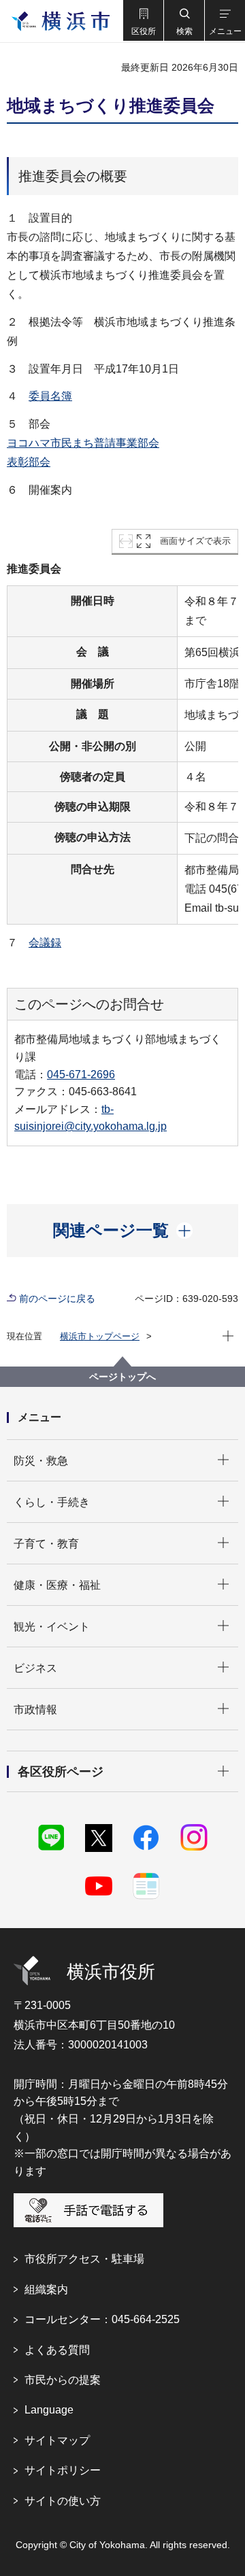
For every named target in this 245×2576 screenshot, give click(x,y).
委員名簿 (50, 396)
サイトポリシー (63, 2470)
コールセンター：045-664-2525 (102, 2319)
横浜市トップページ (100, 1336)
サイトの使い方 (63, 2501)
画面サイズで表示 (195, 541)
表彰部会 (29, 462)
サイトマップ (57, 2440)
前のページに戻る (57, 1299)
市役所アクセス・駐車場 (84, 2259)
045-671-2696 (81, 1075)
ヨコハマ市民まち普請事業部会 (83, 443)
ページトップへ (122, 1377)
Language (49, 2410)
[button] (143, 20)
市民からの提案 (63, 2380)
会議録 (45, 943)
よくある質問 (57, 2350)
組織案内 (46, 2289)
